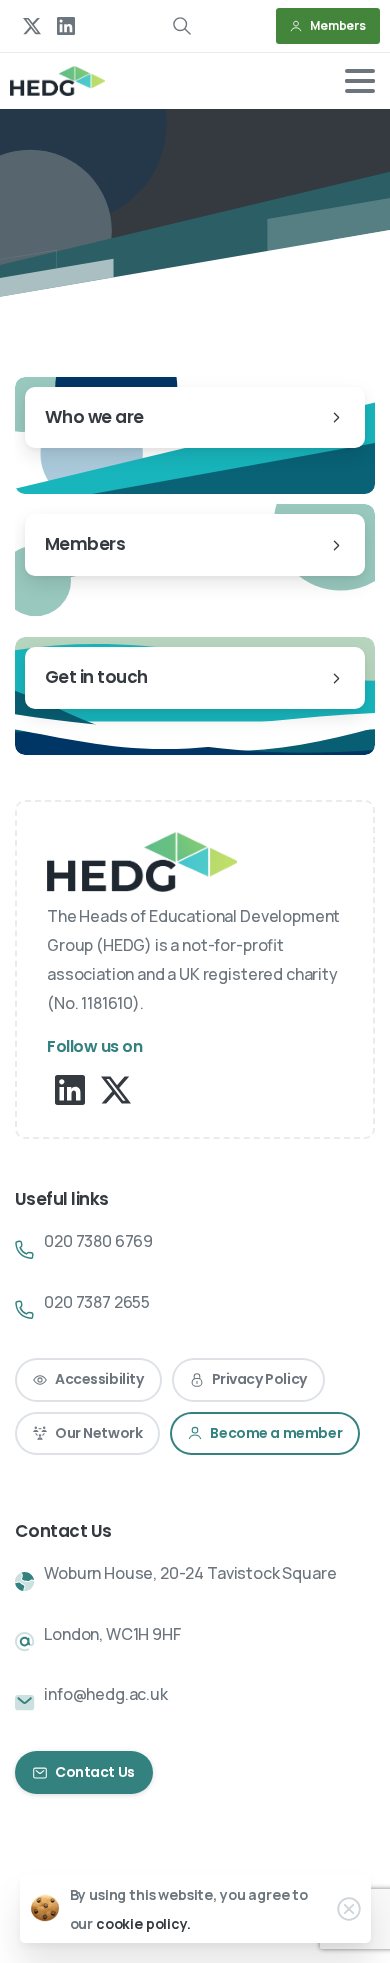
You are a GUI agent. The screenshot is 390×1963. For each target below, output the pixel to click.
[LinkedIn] (66, 26)
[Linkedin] (70, 1088)
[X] (32, 26)
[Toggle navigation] (360, 81)
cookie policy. (143, 1923)
